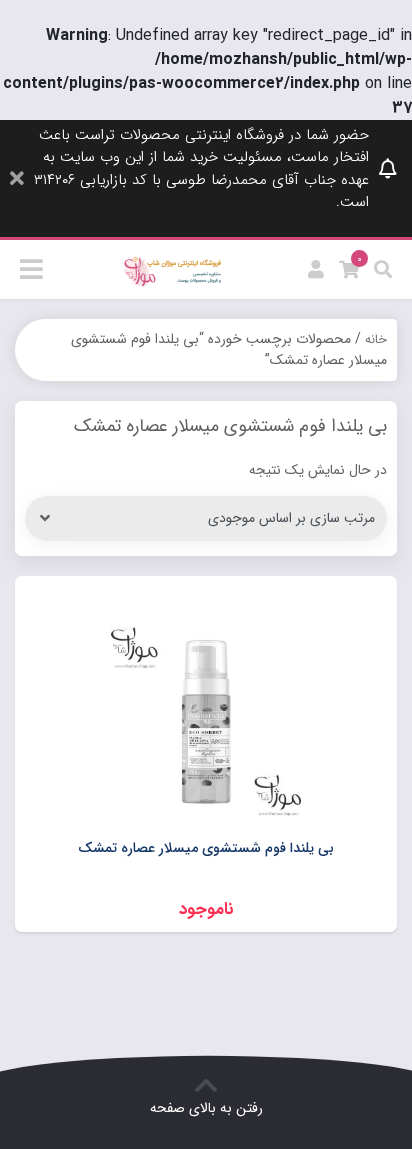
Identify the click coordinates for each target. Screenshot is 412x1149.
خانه (376, 339)
